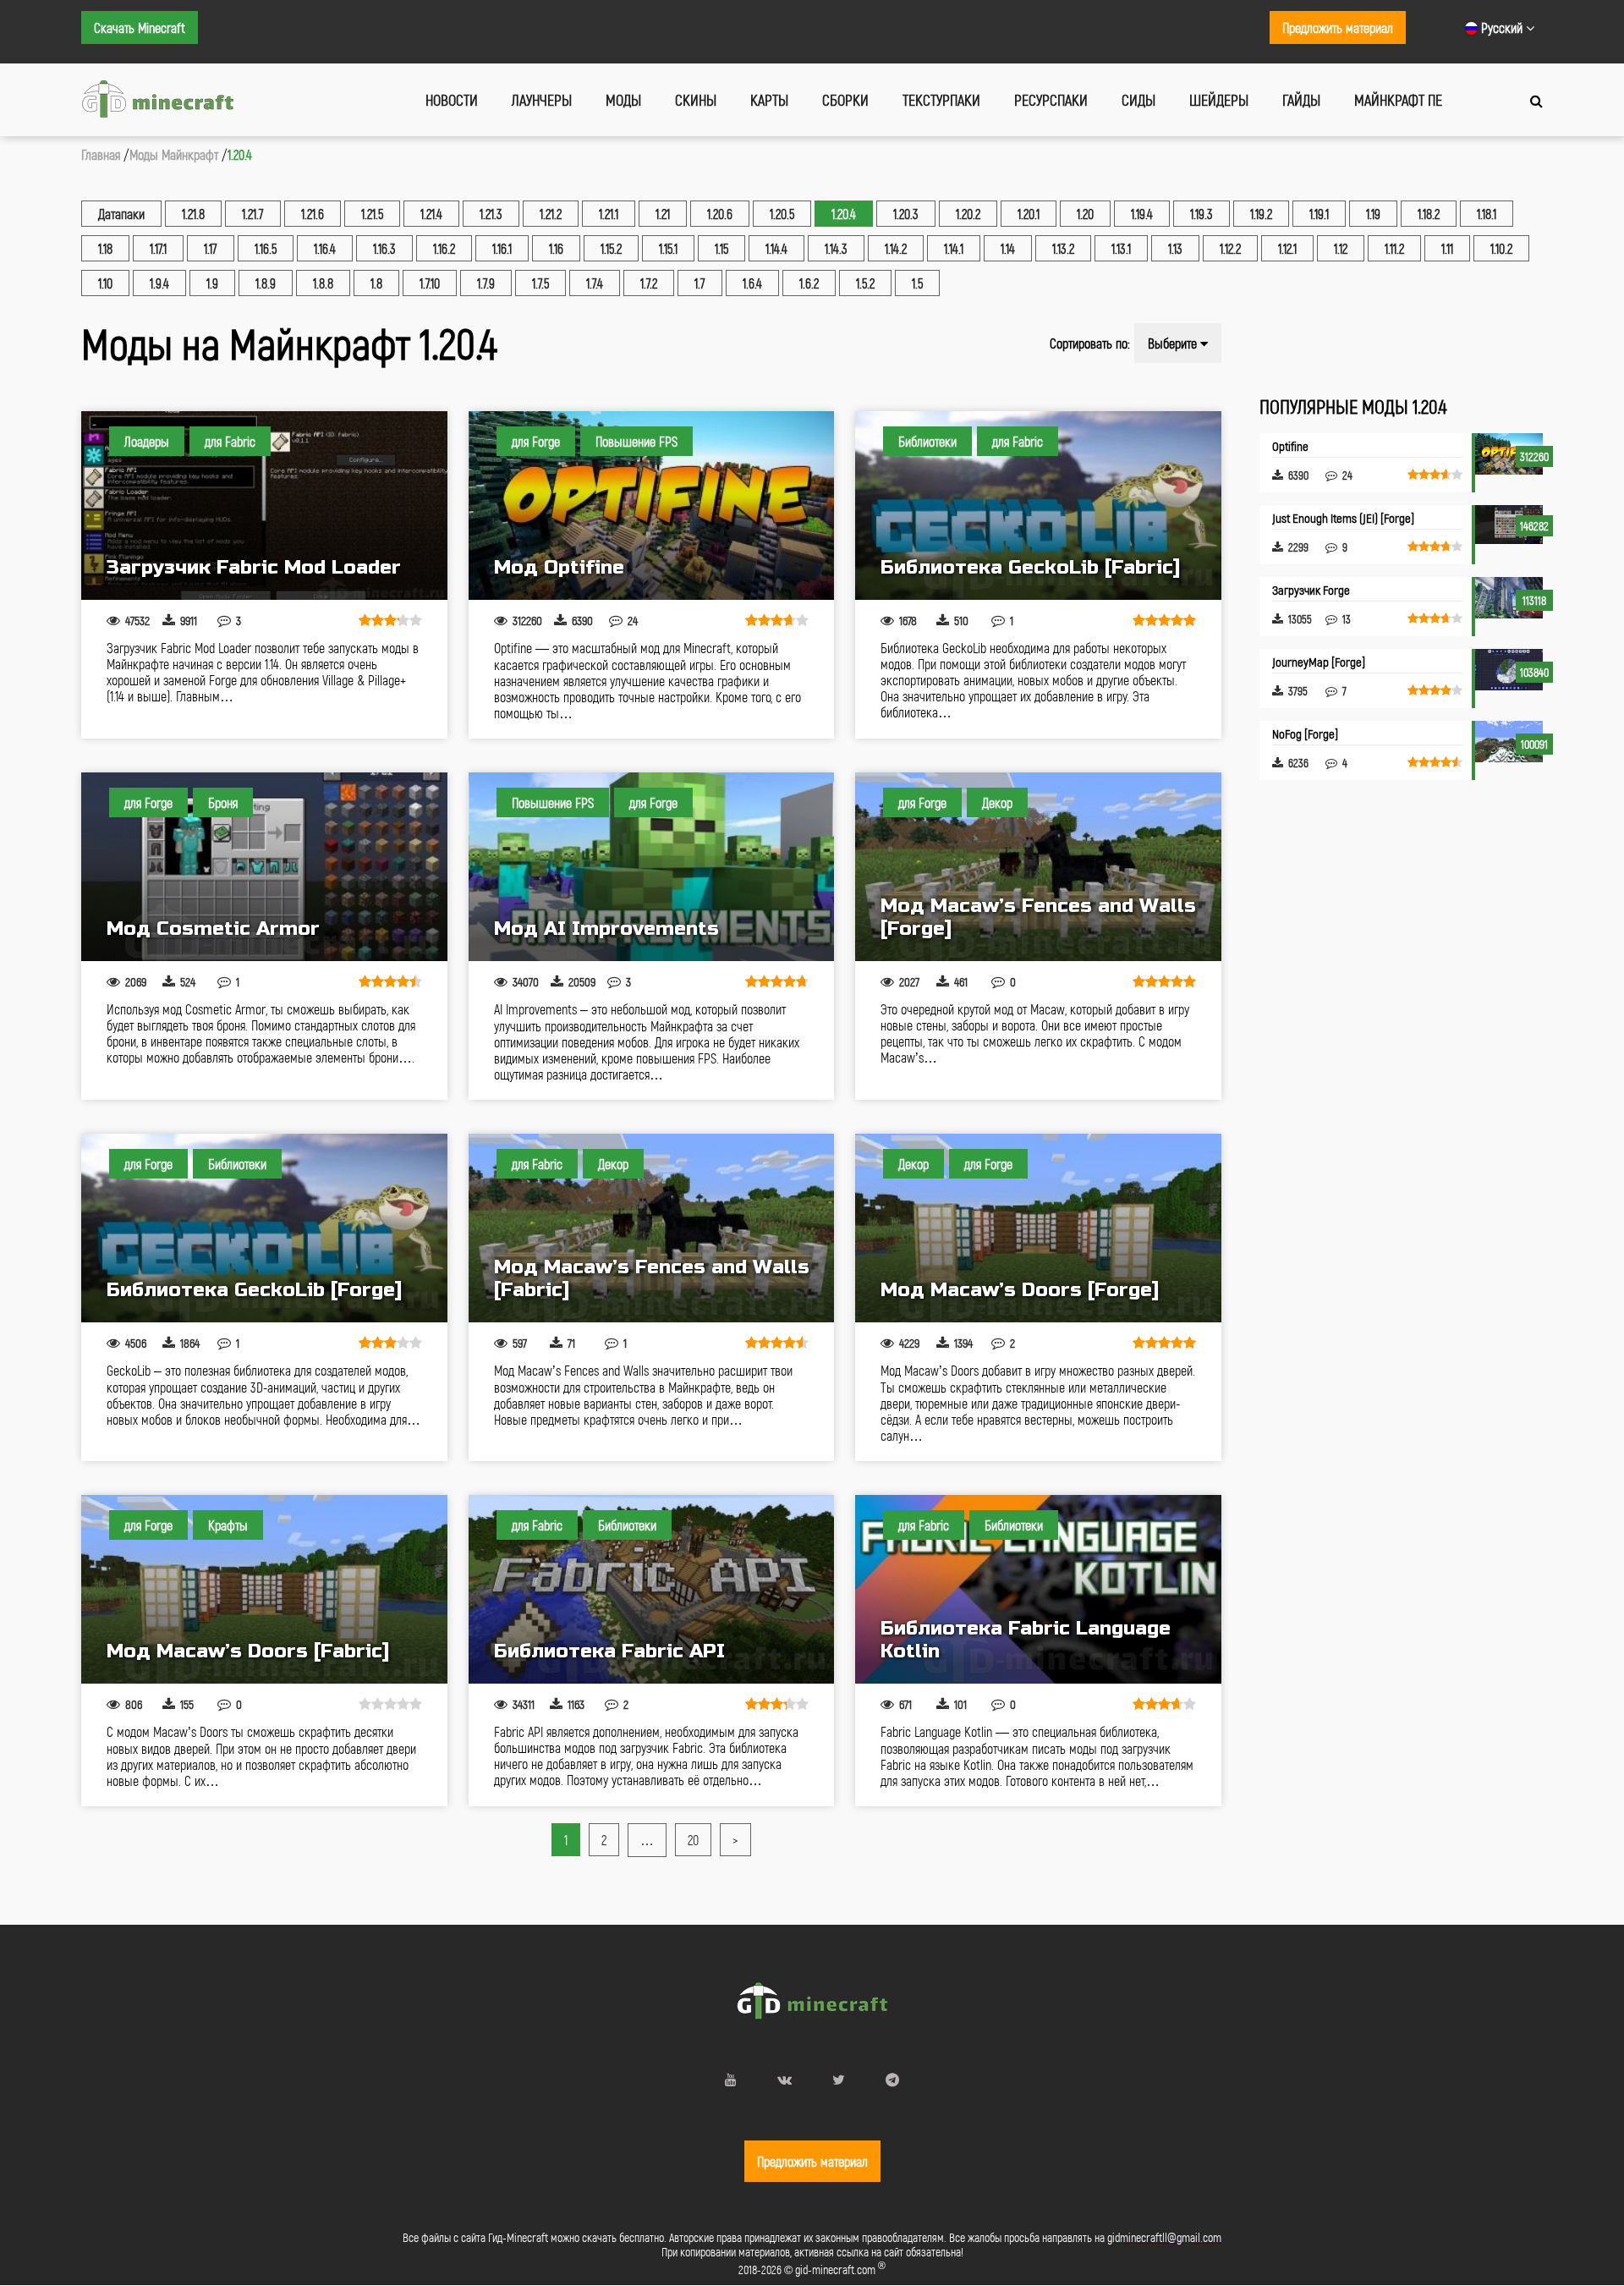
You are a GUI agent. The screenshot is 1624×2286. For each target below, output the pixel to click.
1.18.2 (1429, 214)
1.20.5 (782, 214)
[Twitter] (839, 2079)
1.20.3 (906, 214)
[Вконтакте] (785, 2079)
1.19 (1373, 214)
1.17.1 (158, 248)
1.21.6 (313, 214)
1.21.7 (253, 214)
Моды (623, 100)
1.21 (663, 214)
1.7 (700, 283)
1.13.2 (1063, 248)
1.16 (556, 248)
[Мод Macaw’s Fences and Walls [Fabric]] (652, 1228)
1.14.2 (896, 248)
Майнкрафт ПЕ (1398, 100)
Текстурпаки (941, 100)
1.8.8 (323, 283)
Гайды (1301, 100)
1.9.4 (159, 283)
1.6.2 (809, 283)
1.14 (1008, 248)
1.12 (1341, 248)
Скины (696, 100)
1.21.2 (551, 214)
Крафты (228, 1525)
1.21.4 (431, 214)
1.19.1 (1319, 214)
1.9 (212, 283)
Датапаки (121, 214)
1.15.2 (611, 248)
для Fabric (230, 441)
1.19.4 (1142, 214)
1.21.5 (372, 214)
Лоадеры (147, 441)
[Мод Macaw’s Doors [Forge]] (1038, 1228)
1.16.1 (502, 248)
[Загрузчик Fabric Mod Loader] (264, 506)
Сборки (845, 100)
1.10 (105, 283)
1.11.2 (1394, 248)
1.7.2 (649, 283)
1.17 (211, 248)
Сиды (1138, 100)
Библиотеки (927, 441)
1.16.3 (384, 248)
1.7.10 (430, 283)
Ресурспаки (1051, 100)
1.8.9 (266, 283)
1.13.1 (1121, 248)
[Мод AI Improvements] (652, 867)
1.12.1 (1287, 248)
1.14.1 (954, 248)
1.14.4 (776, 248)
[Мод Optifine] (652, 506)
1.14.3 (836, 248)
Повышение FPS (636, 441)
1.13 (1175, 248)
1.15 (721, 248)
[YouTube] (731, 2079)
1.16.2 (444, 248)
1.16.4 (325, 248)
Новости (452, 100)
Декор (997, 802)
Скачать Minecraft (140, 27)
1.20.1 (1029, 214)
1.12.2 (1230, 248)
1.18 (105, 248)
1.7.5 (540, 283)
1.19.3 (1202, 214)
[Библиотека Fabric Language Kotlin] (1038, 1589)
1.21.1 (609, 214)
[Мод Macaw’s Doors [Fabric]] (264, 1589)
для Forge (536, 441)
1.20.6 (720, 214)
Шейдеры (1219, 100)
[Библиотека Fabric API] (652, 1589)
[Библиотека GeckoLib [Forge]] (264, 1228)
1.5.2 (865, 283)
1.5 (917, 283)
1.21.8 (193, 214)
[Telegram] (892, 2079)
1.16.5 (266, 248)
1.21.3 (491, 214)
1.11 (1447, 248)
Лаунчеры (542, 100)
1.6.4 (752, 283)
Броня (223, 802)
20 (693, 1840)
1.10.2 (1501, 248)
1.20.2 (968, 214)
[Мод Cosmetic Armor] (264, 867)
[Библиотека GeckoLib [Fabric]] (1038, 506)
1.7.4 (595, 283)
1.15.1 (668, 248)
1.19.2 (1261, 214)
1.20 (1085, 214)
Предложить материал (1338, 27)
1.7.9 (486, 283)
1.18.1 (1487, 214)
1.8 (376, 283)
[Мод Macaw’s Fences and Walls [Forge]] (1038, 867)
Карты (769, 100)
